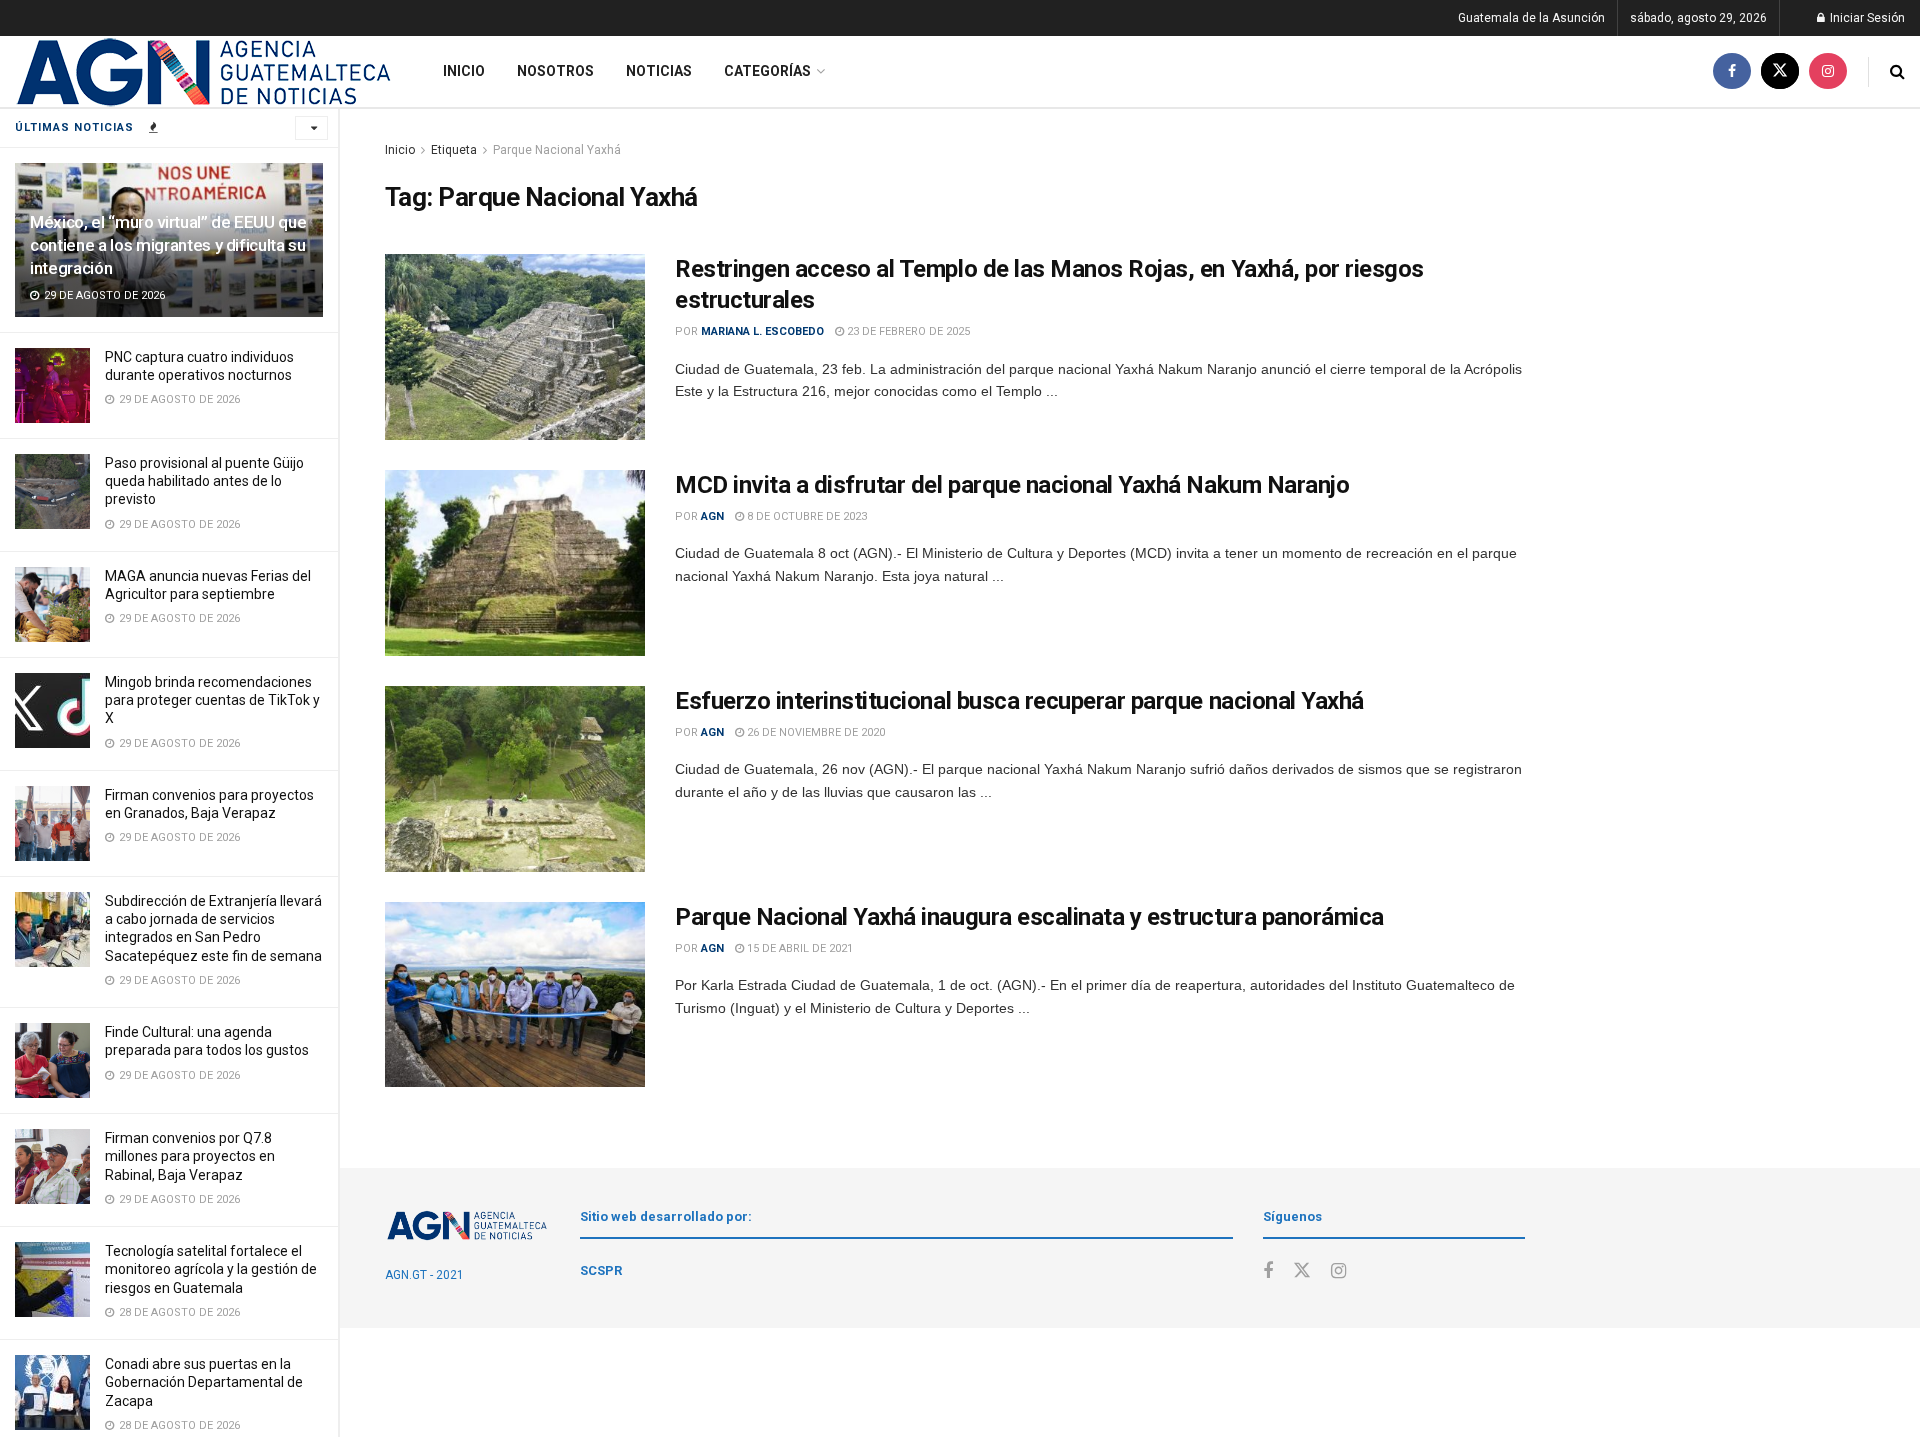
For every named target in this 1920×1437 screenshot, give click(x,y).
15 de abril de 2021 (798, 948)
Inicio (464, 71)
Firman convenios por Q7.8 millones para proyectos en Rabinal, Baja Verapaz (190, 1156)
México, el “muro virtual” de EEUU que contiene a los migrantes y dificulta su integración (168, 245)
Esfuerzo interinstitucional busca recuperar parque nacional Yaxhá (1019, 701)
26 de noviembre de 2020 (814, 732)
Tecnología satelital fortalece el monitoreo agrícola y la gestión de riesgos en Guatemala (211, 1269)
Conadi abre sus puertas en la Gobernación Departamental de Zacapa (204, 1382)
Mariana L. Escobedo (762, 331)
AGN (712, 516)
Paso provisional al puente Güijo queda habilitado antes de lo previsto (204, 481)
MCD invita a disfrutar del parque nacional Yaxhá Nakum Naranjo (1012, 485)
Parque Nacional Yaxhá (557, 150)
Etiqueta (454, 150)
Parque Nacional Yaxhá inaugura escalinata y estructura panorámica (1029, 917)
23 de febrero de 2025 (907, 331)
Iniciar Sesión (1866, 18)
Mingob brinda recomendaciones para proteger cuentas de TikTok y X (212, 700)
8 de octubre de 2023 (805, 516)
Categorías (767, 71)
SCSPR (601, 1270)
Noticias (659, 71)
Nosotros (555, 71)
